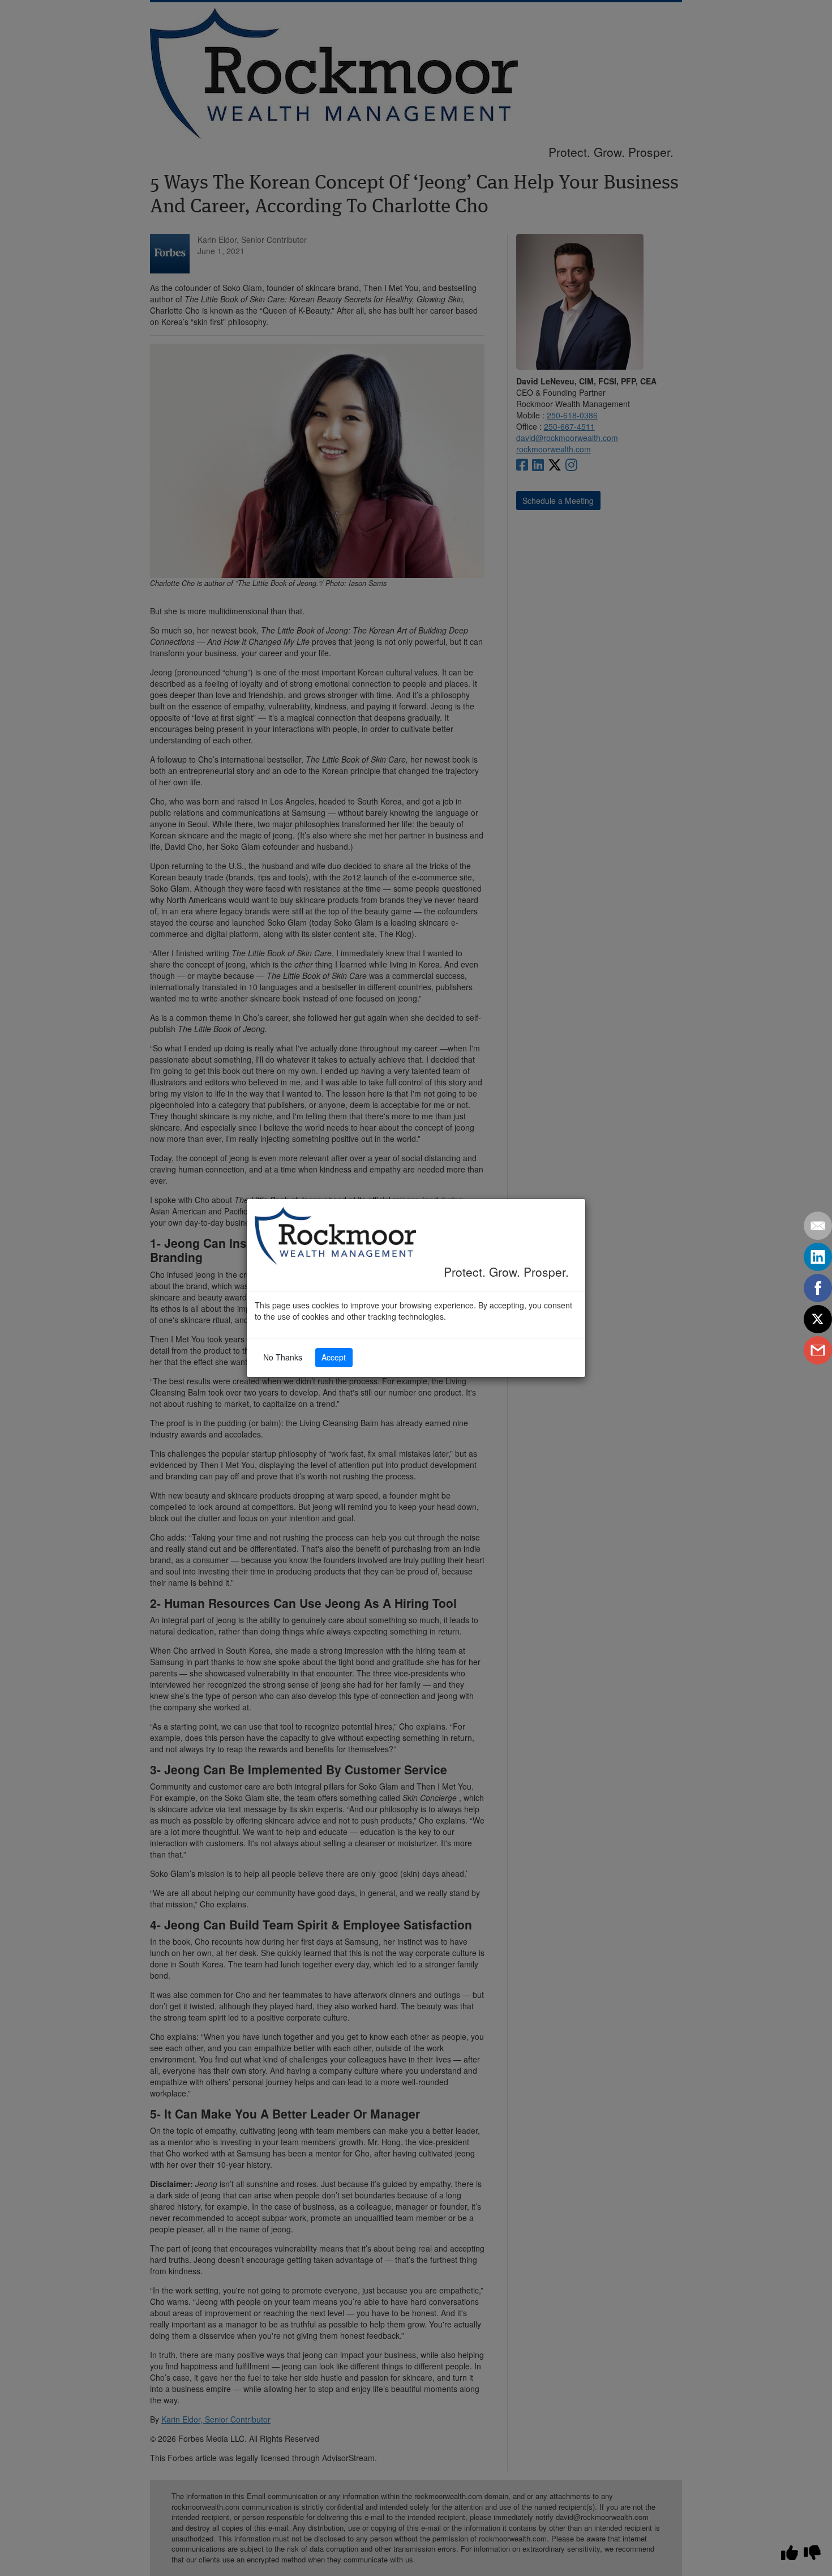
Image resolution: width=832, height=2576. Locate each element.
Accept (334, 1357)
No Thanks (283, 1357)
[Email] (818, 1226)
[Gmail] (818, 1350)
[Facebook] (818, 1288)
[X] (818, 1319)
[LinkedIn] (818, 1257)
